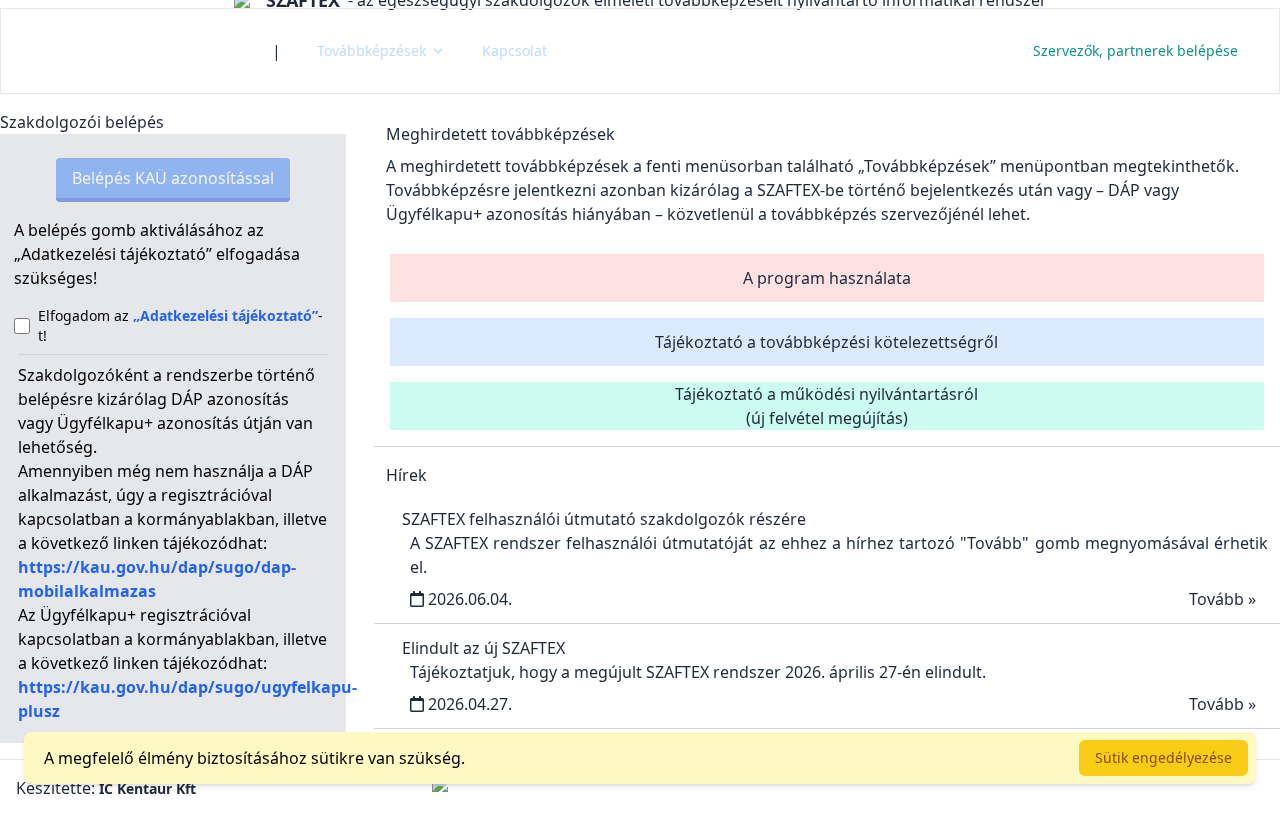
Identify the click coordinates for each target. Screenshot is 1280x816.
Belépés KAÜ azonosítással (173, 178)
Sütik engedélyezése (1163, 757)
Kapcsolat (514, 50)
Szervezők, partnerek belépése (1135, 50)
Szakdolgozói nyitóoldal (136, 50)
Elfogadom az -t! (180, 325)
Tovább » (1222, 599)
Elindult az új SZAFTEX (483, 648)
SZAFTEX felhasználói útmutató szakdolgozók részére (604, 519)
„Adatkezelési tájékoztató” (225, 315)
